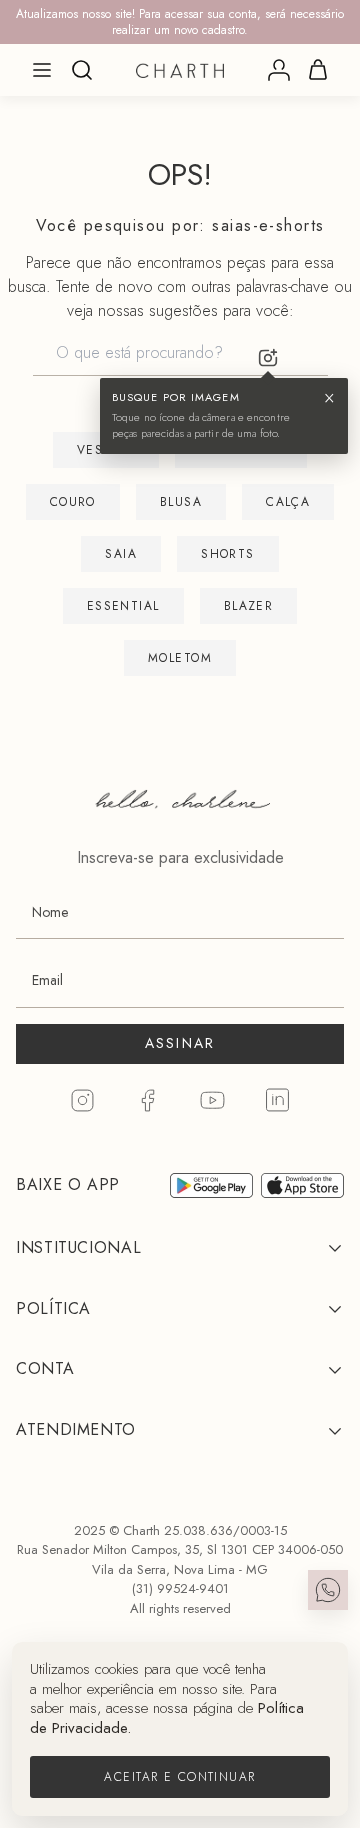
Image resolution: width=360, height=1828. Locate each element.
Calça (288, 502)
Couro (73, 502)
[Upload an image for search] (268, 358)
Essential (123, 606)
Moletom (180, 658)
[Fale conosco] (328, 1590)
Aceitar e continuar (179, 1777)
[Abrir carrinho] (318, 70)
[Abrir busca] (82, 70)
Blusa (181, 502)
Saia (121, 554)
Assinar (180, 1043)
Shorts (228, 554)
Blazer (249, 606)
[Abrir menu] (42, 70)
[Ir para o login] (279, 70)
